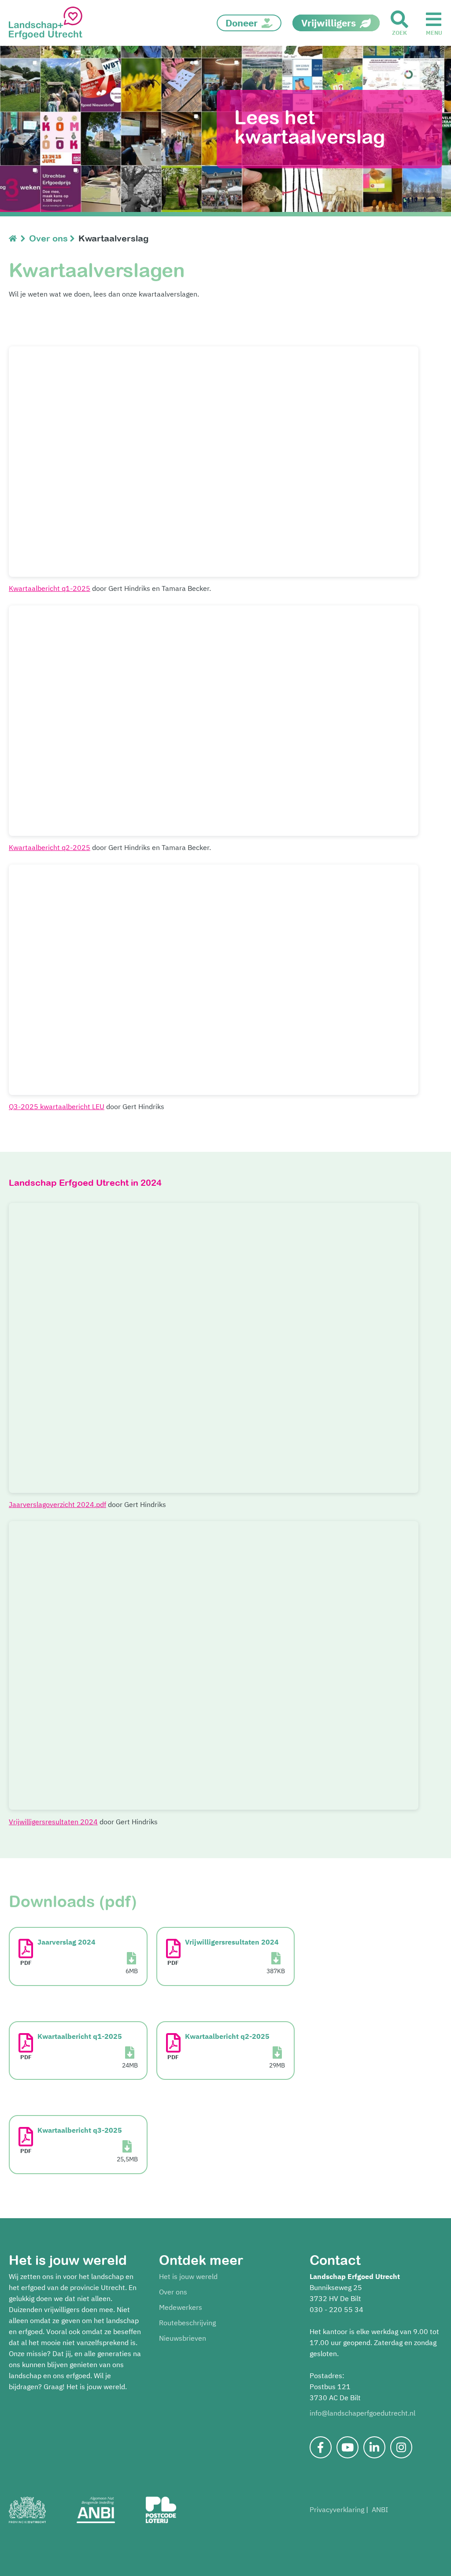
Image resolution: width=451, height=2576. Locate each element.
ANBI (380, 2509)
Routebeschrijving (187, 2323)
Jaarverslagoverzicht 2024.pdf (57, 1504)
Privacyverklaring (337, 2509)
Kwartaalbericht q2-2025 (50, 847)
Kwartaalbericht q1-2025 (50, 588)
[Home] (15, 238)
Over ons (173, 2292)
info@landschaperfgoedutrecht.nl (362, 2413)
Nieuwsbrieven (183, 2338)
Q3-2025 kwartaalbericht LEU (57, 1106)
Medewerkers (181, 2307)
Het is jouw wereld (188, 2276)
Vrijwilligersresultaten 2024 (53, 1822)
